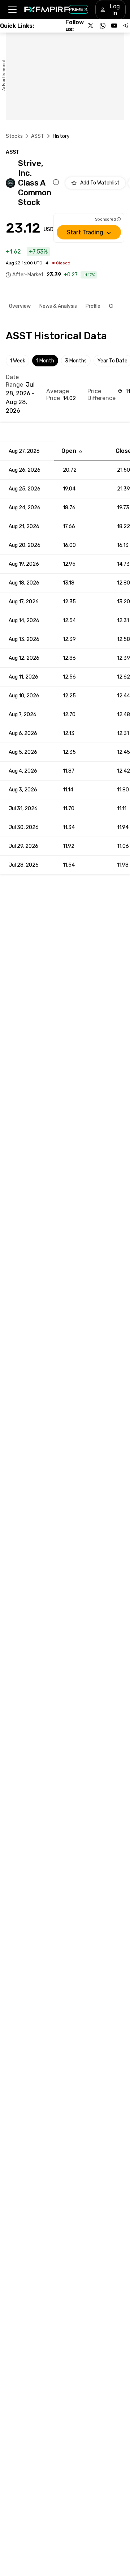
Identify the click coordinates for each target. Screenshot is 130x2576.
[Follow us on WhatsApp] (103, 26)
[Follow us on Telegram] (126, 26)
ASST (38, 136)
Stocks (14, 136)
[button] (12, 10)
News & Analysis (58, 306)
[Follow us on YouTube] (114, 26)
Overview (20, 306)
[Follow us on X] (91, 26)
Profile (93, 306)
